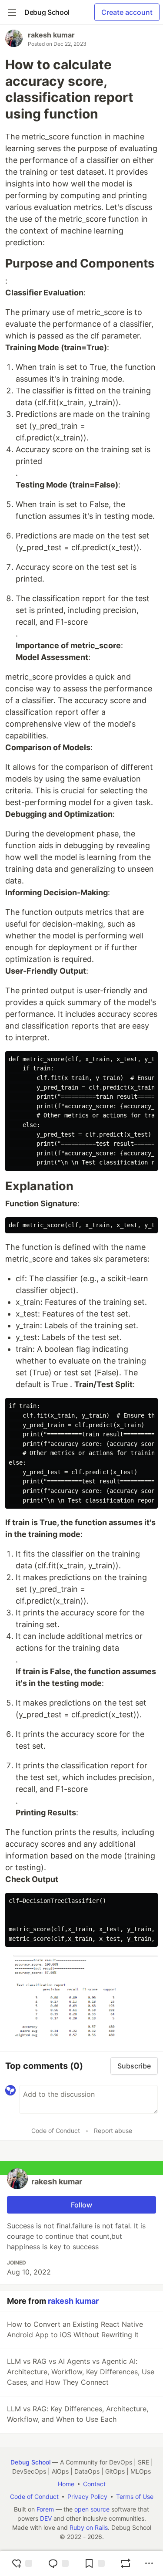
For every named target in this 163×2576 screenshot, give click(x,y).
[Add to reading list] (94, 2563)
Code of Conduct (56, 2131)
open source (92, 2509)
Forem (45, 2509)
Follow (81, 2205)
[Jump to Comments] (58, 2563)
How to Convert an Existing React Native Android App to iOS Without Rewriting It (75, 2329)
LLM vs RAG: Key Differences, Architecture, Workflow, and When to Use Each (78, 2414)
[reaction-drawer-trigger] (22, 2563)
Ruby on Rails (89, 2527)
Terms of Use (135, 2496)
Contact (94, 2484)
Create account (127, 12)
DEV (46, 2518)
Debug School (30, 2462)
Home (66, 2484)
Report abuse (113, 2131)
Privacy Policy (87, 2496)
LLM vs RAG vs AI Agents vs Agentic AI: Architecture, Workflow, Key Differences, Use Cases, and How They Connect (81, 2372)
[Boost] (126, 2563)
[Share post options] (149, 2563)
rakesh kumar (51, 35)
